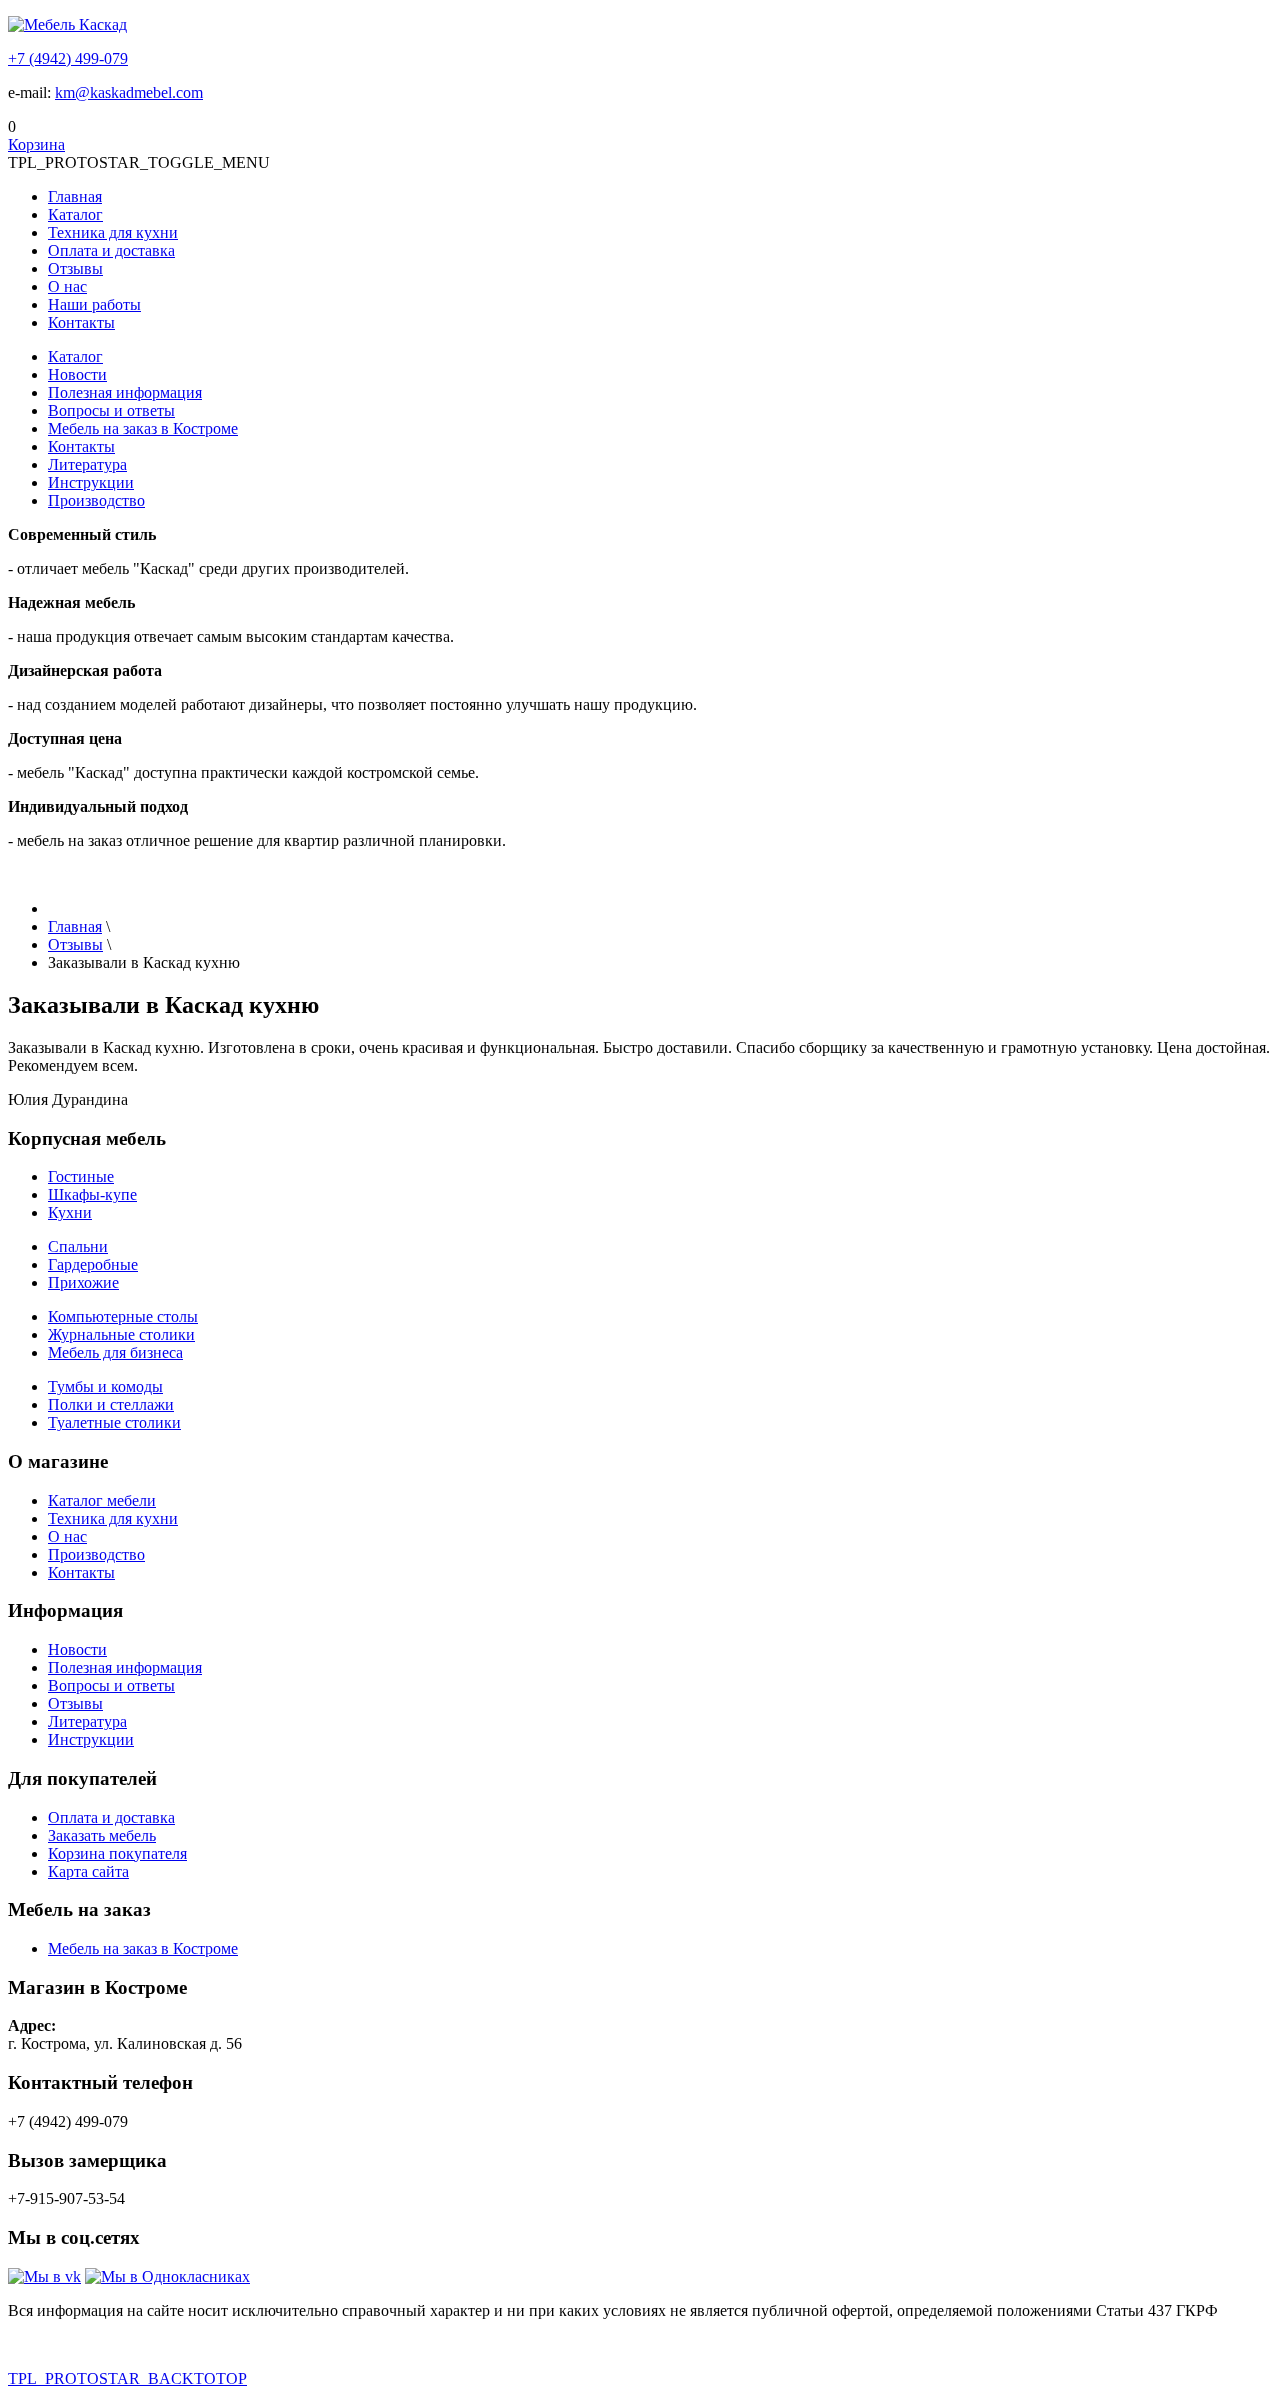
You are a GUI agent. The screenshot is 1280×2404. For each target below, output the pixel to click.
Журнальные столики (121, 1334)
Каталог (75, 214)
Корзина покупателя (117, 1853)
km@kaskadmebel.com (129, 92)
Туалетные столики (114, 1422)
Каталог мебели (102, 1500)
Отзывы (75, 268)
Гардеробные (93, 1264)
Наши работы (94, 304)
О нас (67, 286)
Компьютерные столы (123, 1316)
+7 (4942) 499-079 (68, 58)
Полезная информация (125, 392)
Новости (77, 374)
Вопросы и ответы (111, 410)
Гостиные (81, 1176)
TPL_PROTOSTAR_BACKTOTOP (127, 2378)
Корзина (36, 144)
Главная (75, 196)
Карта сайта (88, 1871)
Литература (87, 464)
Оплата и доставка (111, 250)
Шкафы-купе (92, 1194)
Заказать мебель (102, 1835)
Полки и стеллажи (111, 1404)
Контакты (81, 322)
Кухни (70, 1212)
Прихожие (83, 1282)
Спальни (78, 1246)
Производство (96, 500)
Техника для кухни (113, 232)
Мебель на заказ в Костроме (143, 428)
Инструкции (91, 482)
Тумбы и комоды (105, 1386)
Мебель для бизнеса (115, 1352)
